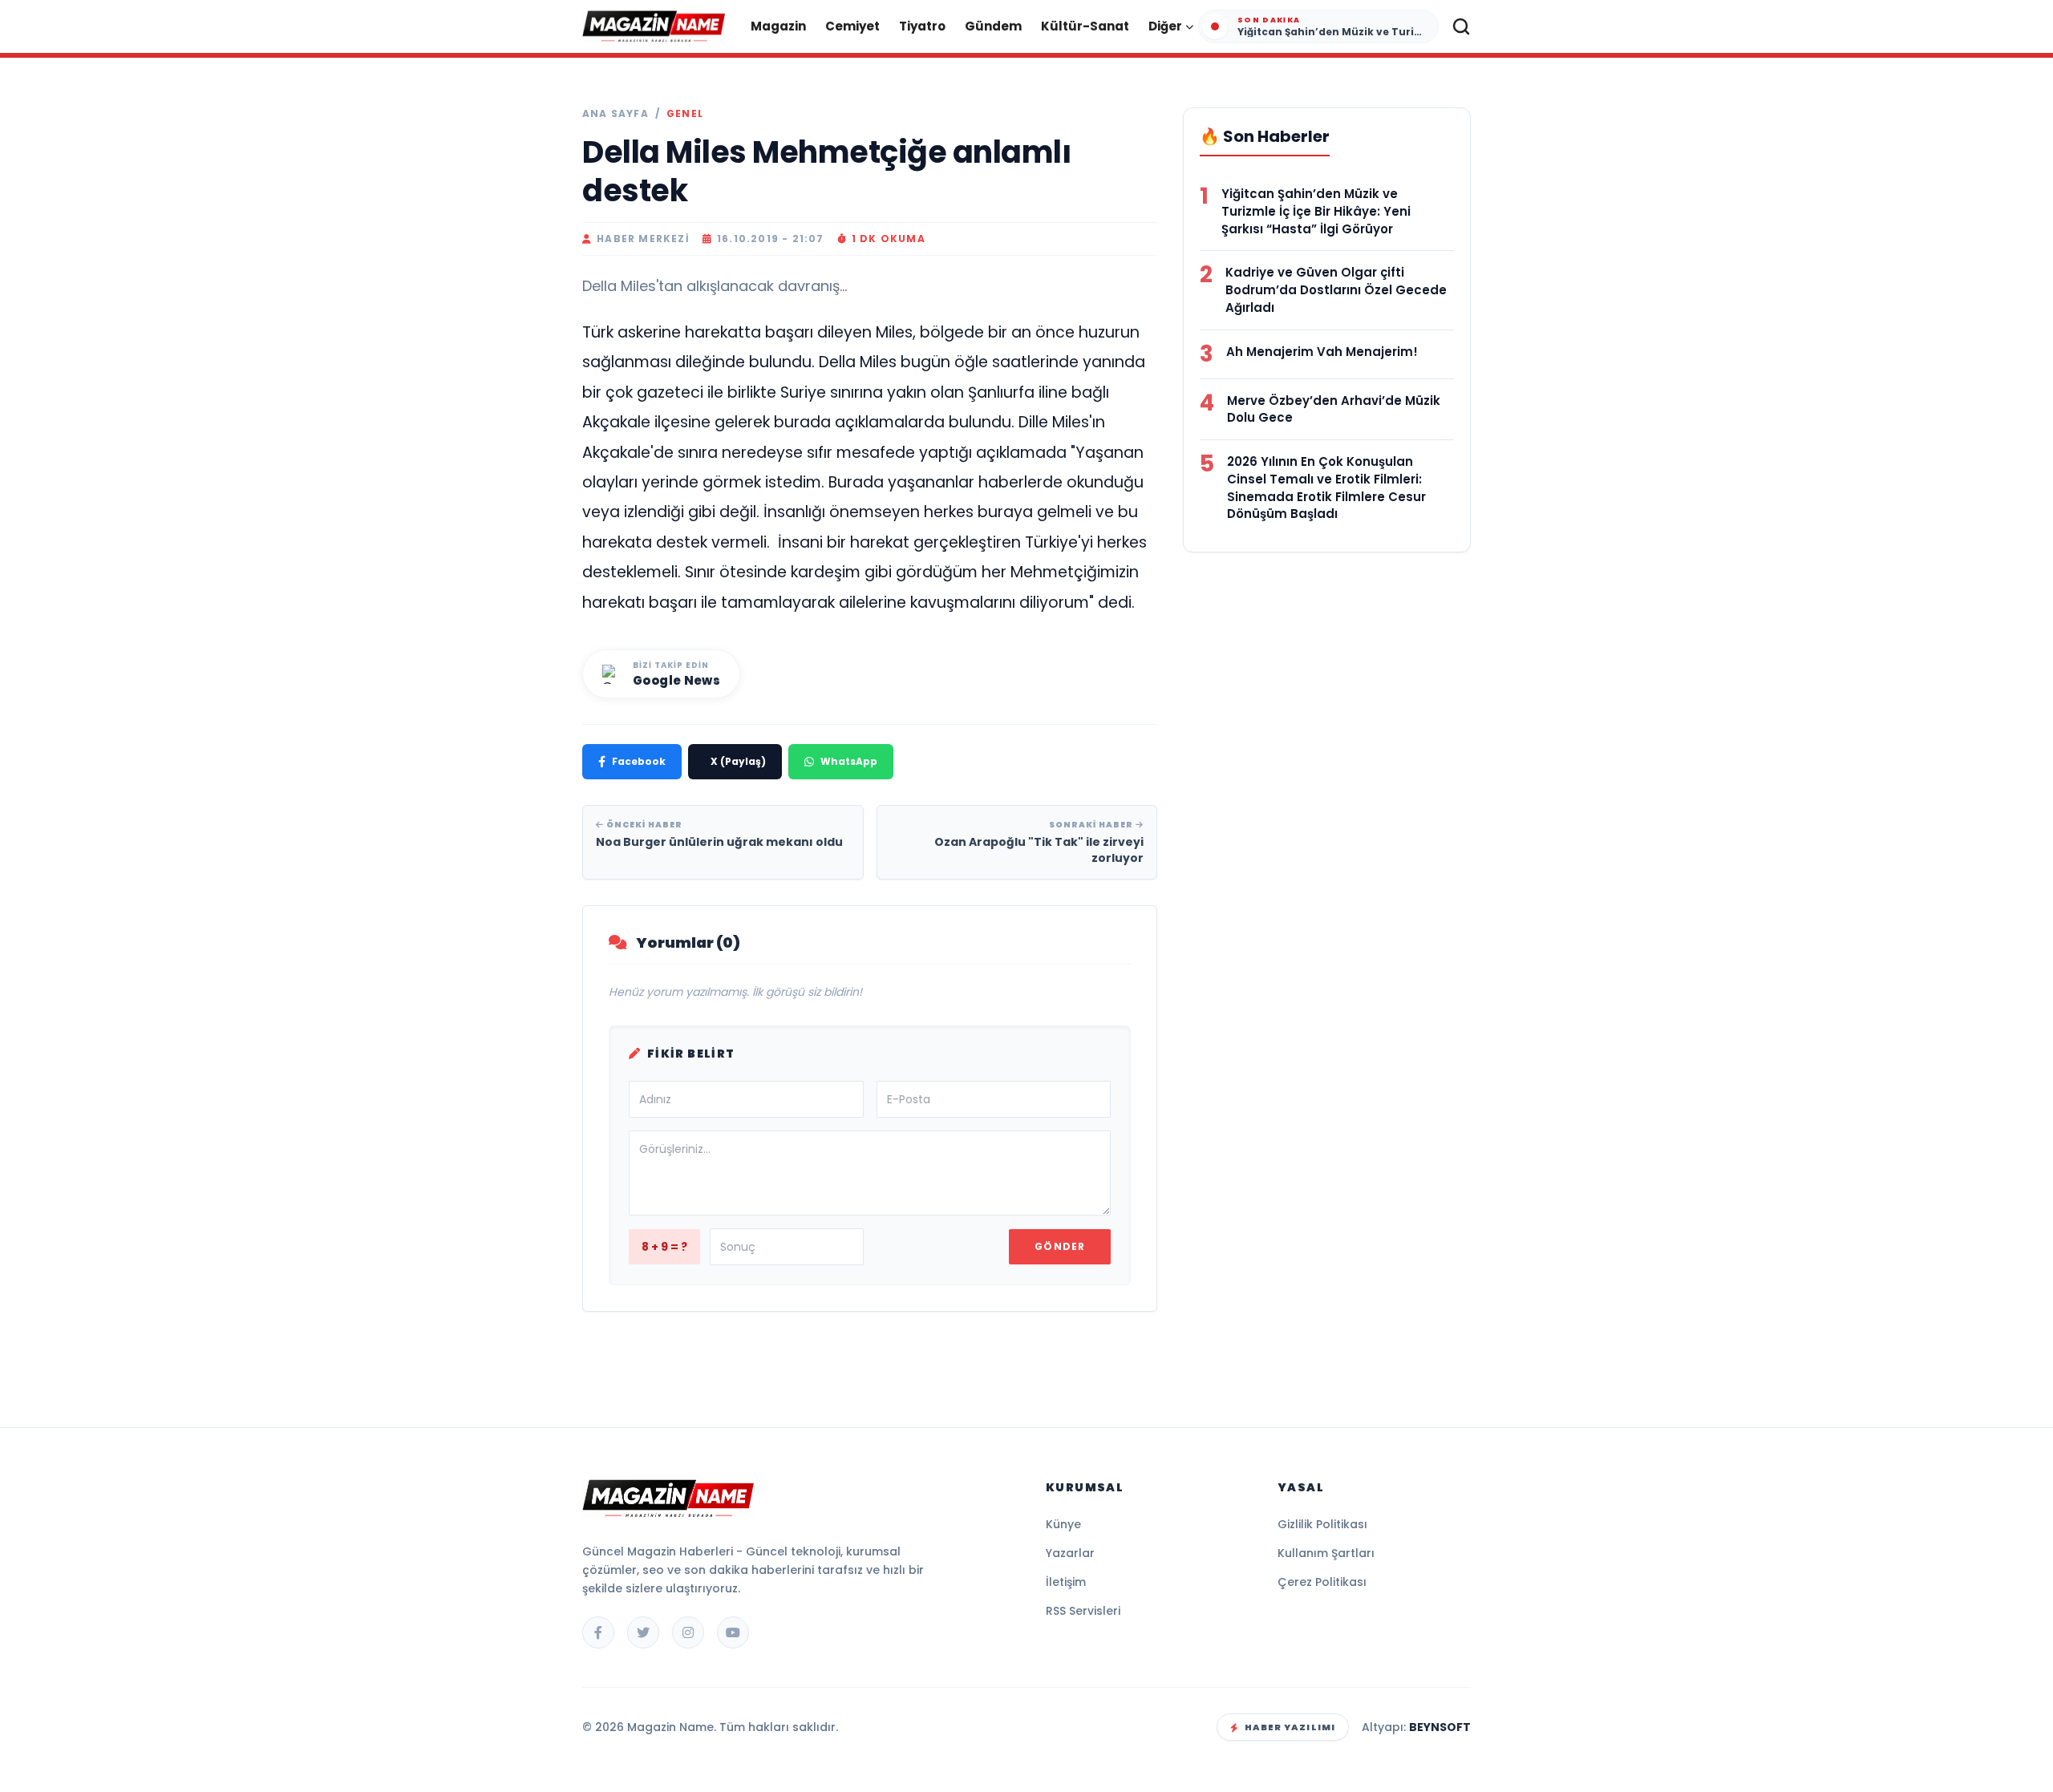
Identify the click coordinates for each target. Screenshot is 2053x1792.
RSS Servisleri (1083, 1611)
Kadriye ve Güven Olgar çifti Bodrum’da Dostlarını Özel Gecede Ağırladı (1336, 290)
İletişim (1066, 1582)
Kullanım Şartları (1326, 1553)
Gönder (1060, 1246)
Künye (1063, 1524)
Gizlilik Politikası (1322, 1524)
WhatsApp (849, 761)
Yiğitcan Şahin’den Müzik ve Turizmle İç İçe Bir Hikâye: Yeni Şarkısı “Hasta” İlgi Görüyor (1316, 211)
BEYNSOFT (1440, 1727)
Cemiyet (852, 26)
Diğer (1165, 26)
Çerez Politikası (1322, 1582)
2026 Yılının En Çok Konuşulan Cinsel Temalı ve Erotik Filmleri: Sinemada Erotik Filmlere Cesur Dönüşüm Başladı (1326, 487)
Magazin (778, 26)
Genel (685, 114)
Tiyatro (922, 26)
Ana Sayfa (615, 114)
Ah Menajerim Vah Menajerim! (1322, 352)
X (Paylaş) (738, 761)
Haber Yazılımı (1290, 1727)
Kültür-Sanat (1085, 26)
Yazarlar (1070, 1553)
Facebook (639, 761)
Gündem (993, 26)
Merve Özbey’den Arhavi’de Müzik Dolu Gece (1334, 409)
